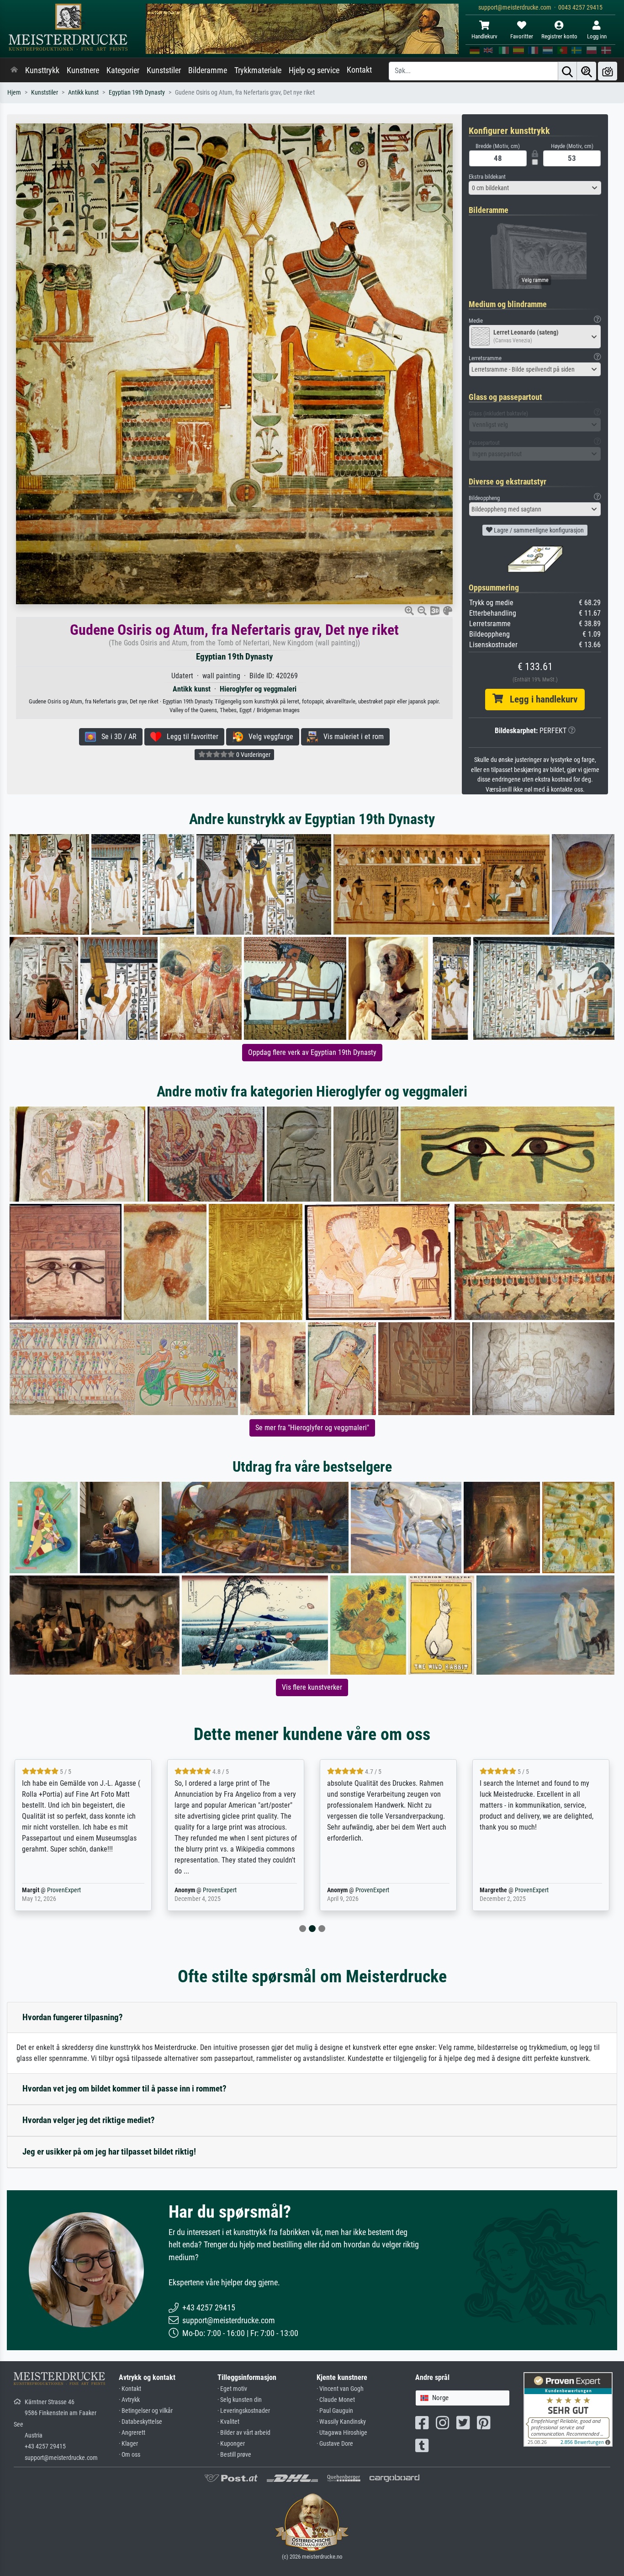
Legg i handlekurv (540, 699)
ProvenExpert (64, 1890)
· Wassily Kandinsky (341, 2422)
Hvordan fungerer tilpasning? (73, 2017)
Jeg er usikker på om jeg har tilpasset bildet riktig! (109, 2152)
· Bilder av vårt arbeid (244, 2433)
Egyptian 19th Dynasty (137, 93)
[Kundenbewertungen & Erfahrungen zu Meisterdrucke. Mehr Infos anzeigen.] (568, 2409)
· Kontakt (130, 2389)
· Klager (128, 2444)
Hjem (14, 93)
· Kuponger (231, 2444)
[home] (14, 70)
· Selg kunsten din (240, 2400)
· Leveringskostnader (244, 2411)
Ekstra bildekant (487, 177)
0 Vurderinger (253, 755)
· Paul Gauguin (335, 2411)
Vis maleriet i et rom (351, 737)
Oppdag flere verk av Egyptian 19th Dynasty (312, 1052)
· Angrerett (132, 2433)
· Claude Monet (336, 2400)
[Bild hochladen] (608, 71)
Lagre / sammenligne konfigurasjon (538, 530)
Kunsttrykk (42, 70)
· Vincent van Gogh (340, 2389)
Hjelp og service (314, 70)
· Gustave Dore (335, 2444)
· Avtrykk (129, 2400)
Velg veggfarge (268, 737)
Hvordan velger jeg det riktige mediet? (89, 2120)
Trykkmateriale (258, 70)
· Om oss (130, 2455)
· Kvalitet (228, 2422)
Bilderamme (208, 70)
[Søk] (567, 71)
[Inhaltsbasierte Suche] (587, 71)
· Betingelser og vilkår (146, 2411)
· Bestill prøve (234, 2455)
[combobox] (535, 188)
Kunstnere (83, 70)
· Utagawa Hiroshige (342, 2433)
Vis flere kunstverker (312, 1687)
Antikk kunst (83, 93)
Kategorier (123, 70)
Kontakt (359, 70)
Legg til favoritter (190, 737)
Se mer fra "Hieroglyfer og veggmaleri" (312, 1428)
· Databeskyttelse (140, 2422)
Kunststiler (164, 70)
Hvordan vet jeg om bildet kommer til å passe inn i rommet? (124, 2089)
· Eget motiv (232, 2389)
